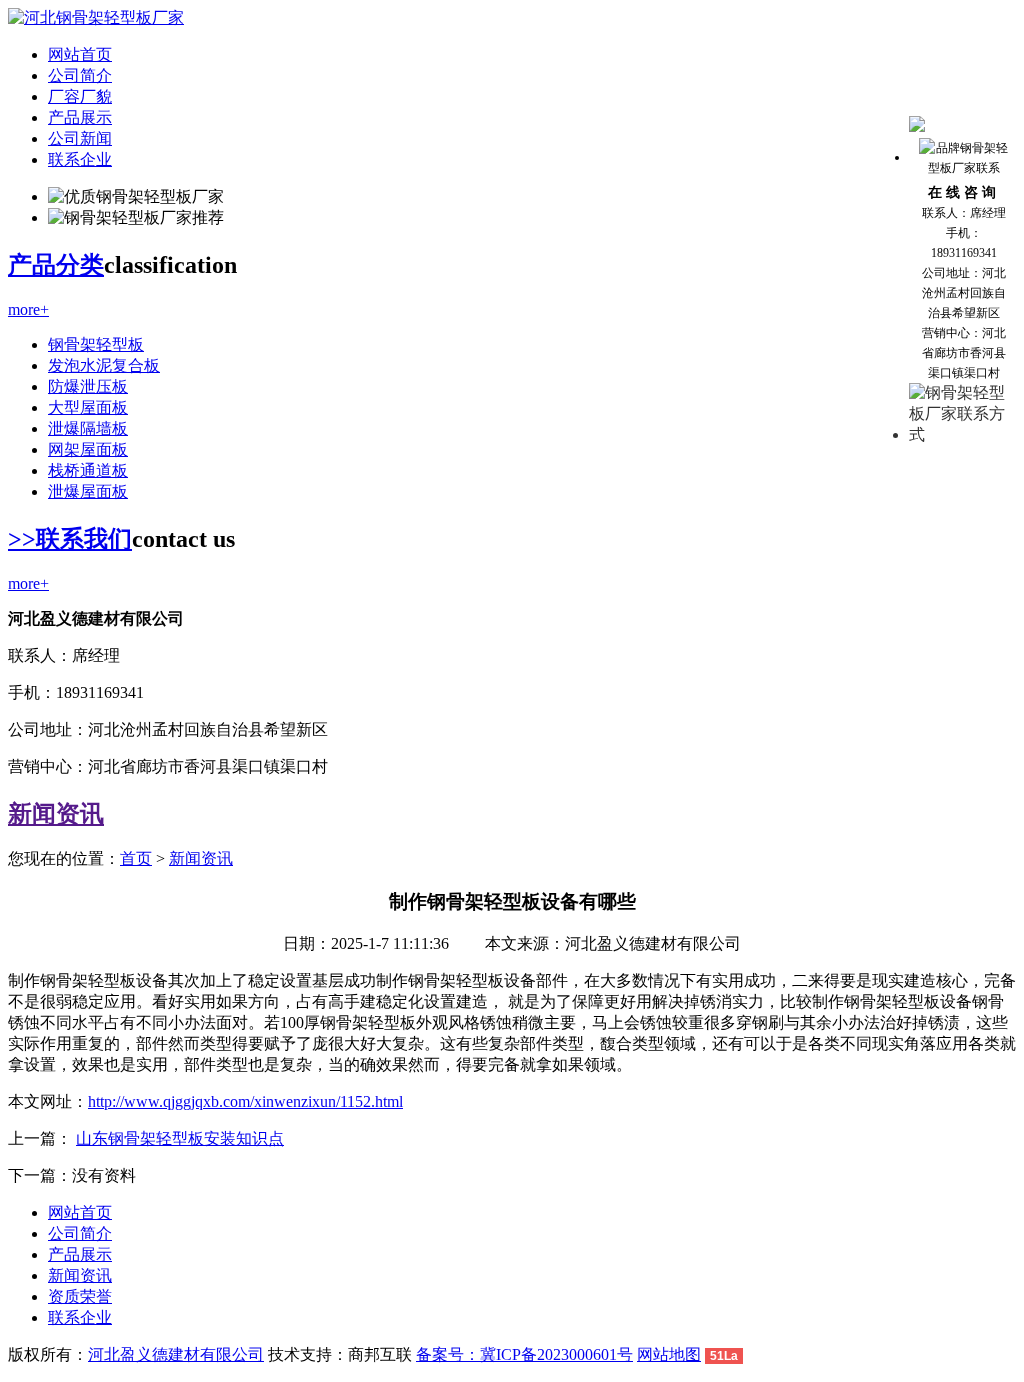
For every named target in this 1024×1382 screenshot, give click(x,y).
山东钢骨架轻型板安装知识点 (180, 1138)
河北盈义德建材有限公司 (176, 1354)
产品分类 (56, 265)
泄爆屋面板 (88, 491)
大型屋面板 (88, 407)
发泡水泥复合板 (104, 365)
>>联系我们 (70, 539)
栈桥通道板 (88, 470)
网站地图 (669, 1354)
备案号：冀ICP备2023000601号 (524, 1354)
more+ (28, 309)
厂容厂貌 (80, 96)
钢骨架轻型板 (96, 344)
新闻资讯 (56, 814)
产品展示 (80, 117)
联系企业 (80, 159)
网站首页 (80, 54)
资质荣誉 (80, 1296)
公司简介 (80, 75)
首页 (136, 858)
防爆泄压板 (88, 386)
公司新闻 (80, 138)
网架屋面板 (88, 449)
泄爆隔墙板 (88, 428)
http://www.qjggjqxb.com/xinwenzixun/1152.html (245, 1101)
